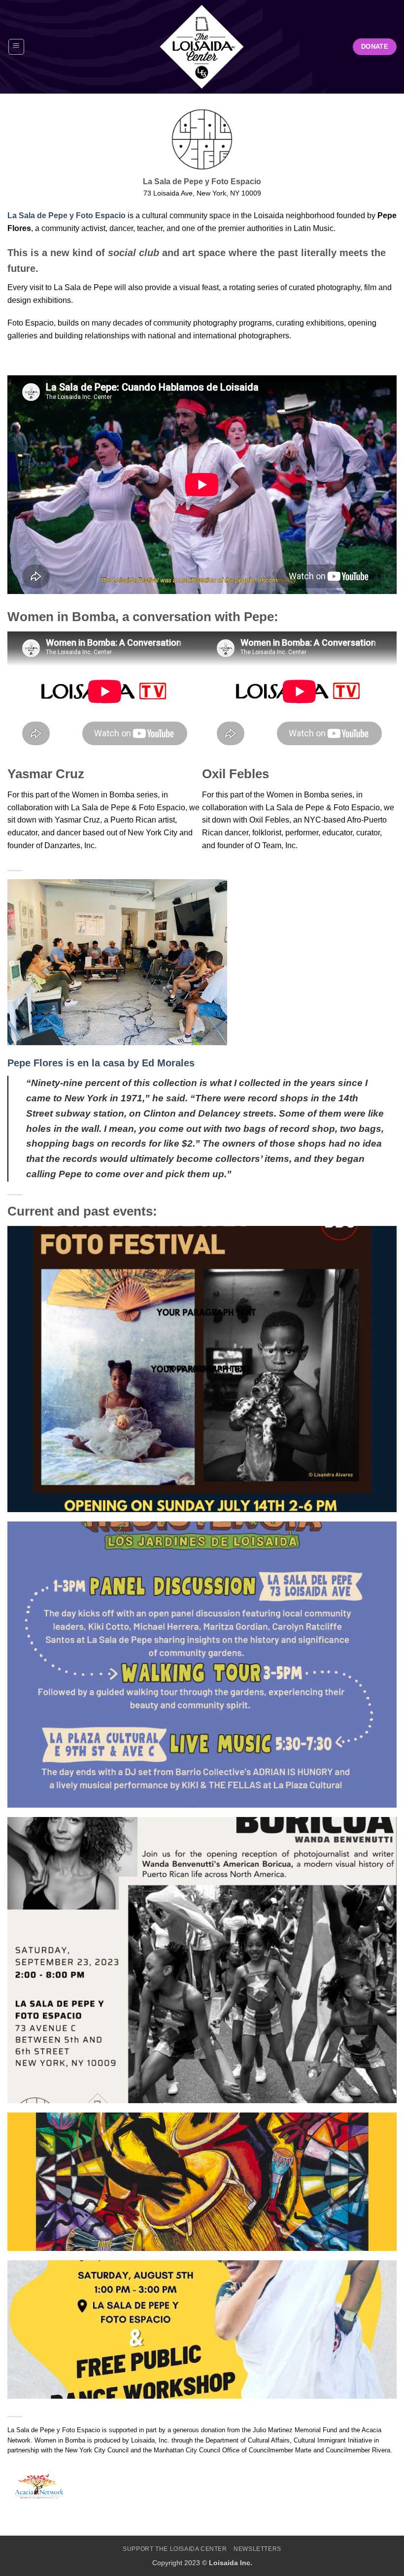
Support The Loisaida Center (175, 2549)
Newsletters (257, 2549)
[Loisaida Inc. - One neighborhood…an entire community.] (202, 47)
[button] (16, 47)
